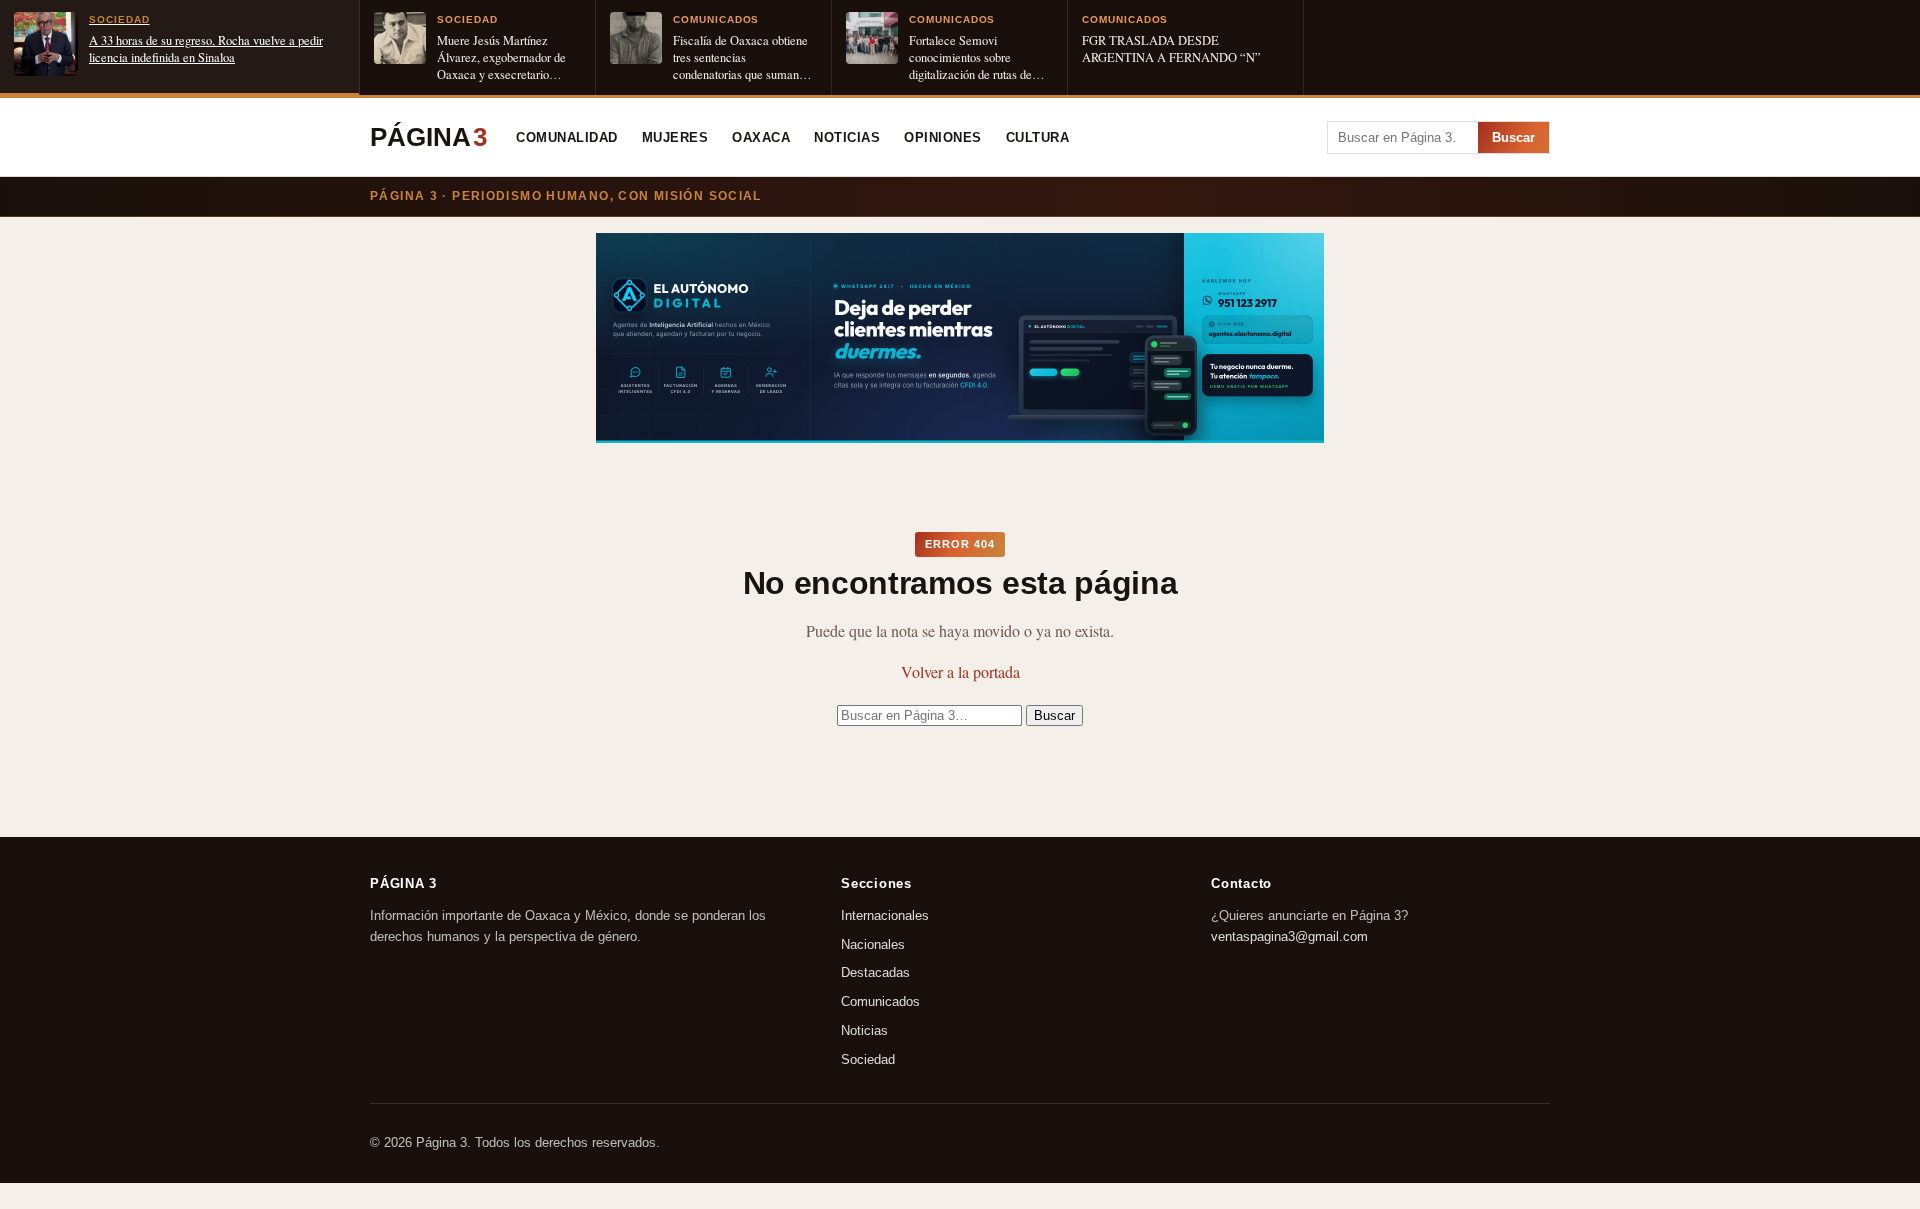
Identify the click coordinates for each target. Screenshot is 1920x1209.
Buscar (1513, 137)
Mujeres (675, 138)
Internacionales (885, 915)
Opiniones (943, 138)
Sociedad (868, 1059)
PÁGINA (428, 137)
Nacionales (873, 944)
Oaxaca (761, 138)
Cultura (1038, 138)
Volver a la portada (960, 671)
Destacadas (875, 973)
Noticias (847, 138)
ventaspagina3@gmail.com (1289, 936)
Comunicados (880, 1002)
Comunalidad (567, 138)
